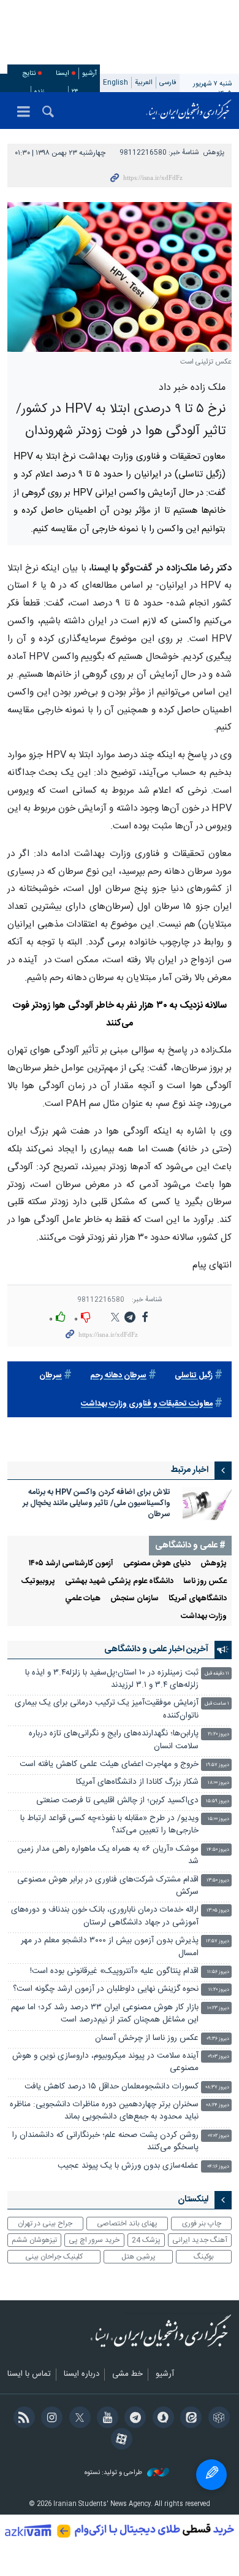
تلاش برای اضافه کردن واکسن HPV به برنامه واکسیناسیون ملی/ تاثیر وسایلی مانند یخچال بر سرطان (97, 1504)
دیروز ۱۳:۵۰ (218, 1881)
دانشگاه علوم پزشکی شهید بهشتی (119, 1582)
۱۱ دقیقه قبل (217, 1674)
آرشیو (89, 73)
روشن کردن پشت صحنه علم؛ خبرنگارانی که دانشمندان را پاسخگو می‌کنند (105, 2142)
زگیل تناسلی (194, 1376)
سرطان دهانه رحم (118, 1376)
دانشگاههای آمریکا (198, 1599)
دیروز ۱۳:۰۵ (218, 1911)
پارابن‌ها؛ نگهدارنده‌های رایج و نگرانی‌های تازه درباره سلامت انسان (114, 1740)
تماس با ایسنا (29, 2375)
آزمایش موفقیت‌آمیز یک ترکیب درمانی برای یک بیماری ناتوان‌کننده (107, 1709)
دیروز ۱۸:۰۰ (218, 1783)
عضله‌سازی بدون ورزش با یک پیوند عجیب (128, 2166)
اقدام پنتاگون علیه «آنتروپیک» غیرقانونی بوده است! (114, 1971)
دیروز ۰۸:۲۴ (218, 2105)
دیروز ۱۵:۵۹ (218, 1801)
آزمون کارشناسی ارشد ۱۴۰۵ (71, 1564)
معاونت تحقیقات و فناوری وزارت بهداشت (147, 1404)
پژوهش (214, 153)
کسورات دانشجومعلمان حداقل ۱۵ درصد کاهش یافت (112, 2087)
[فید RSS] (22, 2419)
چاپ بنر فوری (202, 2224)
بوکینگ (204, 2257)
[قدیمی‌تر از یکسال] (207, 1504)
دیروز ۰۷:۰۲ (219, 2136)
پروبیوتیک (38, 1582)
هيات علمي (83, 1599)
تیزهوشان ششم (34, 2240)
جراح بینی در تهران (45, 2224)
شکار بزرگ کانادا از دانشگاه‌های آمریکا (137, 1782)
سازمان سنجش (135, 1599)
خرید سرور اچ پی (94, 2240)
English (116, 83)
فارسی (168, 83)
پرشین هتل (138, 2257)
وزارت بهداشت (204, 1617)
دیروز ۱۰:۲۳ (218, 2008)
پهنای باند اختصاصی (127, 2224)
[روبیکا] (217, 2419)
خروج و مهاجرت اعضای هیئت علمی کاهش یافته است (109, 1765)
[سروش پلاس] (161, 2419)
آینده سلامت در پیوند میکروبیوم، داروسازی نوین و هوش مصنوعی (105, 2062)
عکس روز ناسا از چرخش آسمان (147, 2038)
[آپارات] (119, 2440)
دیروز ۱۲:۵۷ (218, 1941)
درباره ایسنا (82, 2375)
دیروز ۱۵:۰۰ (218, 1819)
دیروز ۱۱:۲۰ (219, 1990)
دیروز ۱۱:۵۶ (218, 1972)
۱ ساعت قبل (217, 1704)
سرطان (51, 1376)
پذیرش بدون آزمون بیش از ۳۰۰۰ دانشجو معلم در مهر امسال (110, 1947)
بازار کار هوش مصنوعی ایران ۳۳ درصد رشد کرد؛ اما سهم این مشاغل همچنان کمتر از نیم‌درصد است (105, 2014)
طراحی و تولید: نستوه (114, 2473)
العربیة (144, 83)
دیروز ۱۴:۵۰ (218, 1850)
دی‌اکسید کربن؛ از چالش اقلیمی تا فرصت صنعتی (117, 1801)
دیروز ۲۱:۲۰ (218, 1734)
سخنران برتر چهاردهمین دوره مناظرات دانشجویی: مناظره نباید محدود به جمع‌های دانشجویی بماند (104, 2111)
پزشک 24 (146, 2240)
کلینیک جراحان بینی (54, 2257)
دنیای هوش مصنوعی (157, 1564)
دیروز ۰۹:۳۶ (218, 2039)
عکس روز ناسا (205, 1582)
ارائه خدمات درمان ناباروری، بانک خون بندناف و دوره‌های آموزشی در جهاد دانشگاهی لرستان (105, 1916)
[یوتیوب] (106, 2419)
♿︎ (211, 2475)
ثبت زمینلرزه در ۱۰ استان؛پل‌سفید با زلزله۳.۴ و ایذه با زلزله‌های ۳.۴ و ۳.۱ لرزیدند (112, 1679)
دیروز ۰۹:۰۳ (218, 2057)
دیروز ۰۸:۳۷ (217, 2088)
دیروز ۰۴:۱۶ (218, 2167)
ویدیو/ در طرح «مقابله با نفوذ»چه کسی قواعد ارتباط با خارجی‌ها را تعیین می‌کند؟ (109, 1825)
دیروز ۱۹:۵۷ (218, 1765)
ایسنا (189, 111)
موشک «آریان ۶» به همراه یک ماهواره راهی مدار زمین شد (108, 1855)
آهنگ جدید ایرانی (200, 2240)
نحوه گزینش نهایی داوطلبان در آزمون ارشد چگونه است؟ (106, 1989)
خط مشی (127, 2375)
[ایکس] (78, 2419)
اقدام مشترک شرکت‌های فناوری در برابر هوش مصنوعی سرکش (108, 1886)
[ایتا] (189, 2419)
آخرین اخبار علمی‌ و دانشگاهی (156, 1649)
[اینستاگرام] (50, 2419)
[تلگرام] (133, 2419)
